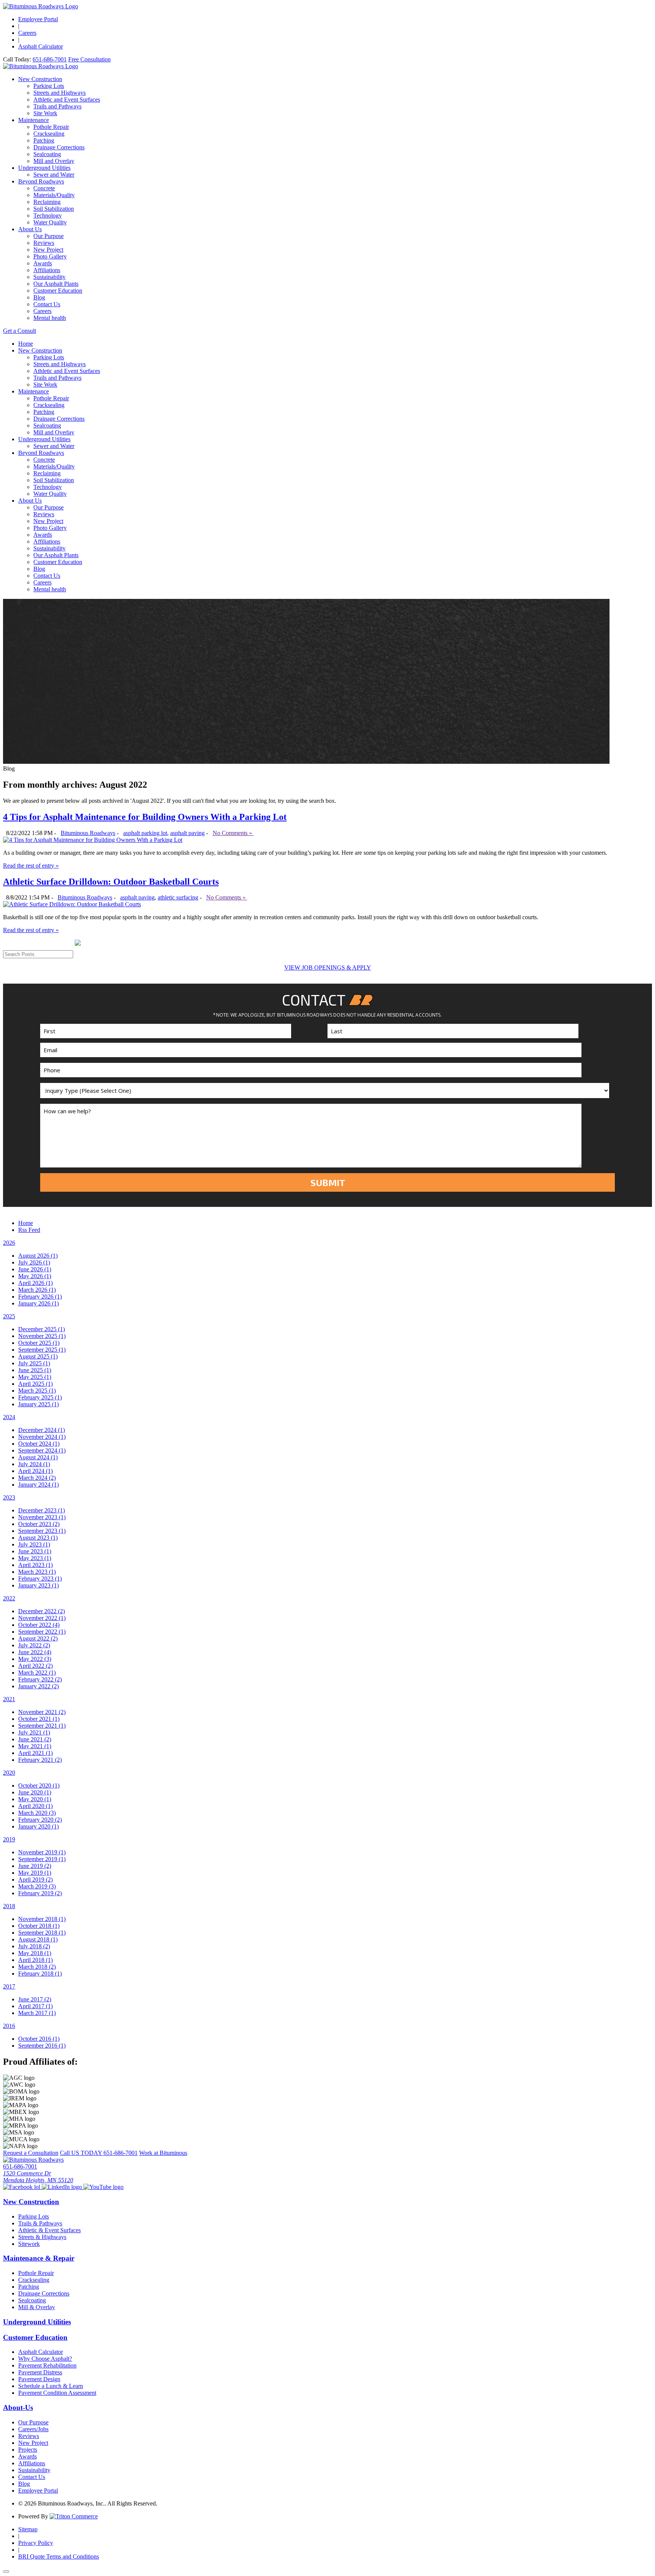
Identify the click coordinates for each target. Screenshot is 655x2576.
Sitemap (28, 2529)
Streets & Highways (42, 2237)
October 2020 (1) (39, 1785)
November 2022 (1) (42, 1618)
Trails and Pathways (57, 106)
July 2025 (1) (34, 1363)
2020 (9, 1773)
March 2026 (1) (37, 1290)
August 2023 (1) (38, 1538)
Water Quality (50, 222)
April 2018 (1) (35, 1960)
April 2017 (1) (35, 2006)
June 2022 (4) (35, 1652)
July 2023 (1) (34, 1544)
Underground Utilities (44, 168)
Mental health (50, 318)
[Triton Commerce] (74, 2516)
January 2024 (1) (38, 1485)
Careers (27, 33)
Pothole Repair (51, 127)
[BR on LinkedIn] (63, 2187)
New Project (48, 250)
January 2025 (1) (38, 1404)
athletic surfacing (178, 897)
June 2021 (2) (35, 1739)
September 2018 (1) (42, 1933)
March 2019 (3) (37, 1886)
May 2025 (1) (35, 1377)
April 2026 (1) (35, 1283)
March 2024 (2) (37, 1478)
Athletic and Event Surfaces (67, 99)
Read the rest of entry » (31, 866)
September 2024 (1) (42, 1450)
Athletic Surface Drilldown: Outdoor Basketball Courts (111, 882)
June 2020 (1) (35, 1792)
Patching (44, 140)
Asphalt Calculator (41, 46)
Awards (43, 263)
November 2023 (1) (42, 1517)
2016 (9, 2026)
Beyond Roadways (41, 181)
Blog (39, 297)
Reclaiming (47, 202)
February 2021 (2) (40, 1760)
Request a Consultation (31, 2153)
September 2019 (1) (42, 1859)
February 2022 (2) (40, 1679)
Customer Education (58, 291)
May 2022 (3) (35, 1659)
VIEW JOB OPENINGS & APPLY (328, 968)
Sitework (29, 2244)
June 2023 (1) (35, 1551)
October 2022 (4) (39, 1625)
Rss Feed (29, 1230)
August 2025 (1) (38, 1356)
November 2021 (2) (42, 1712)
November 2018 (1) (42, 1919)
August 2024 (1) (38, 1457)
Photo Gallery (50, 256)
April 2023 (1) (35, 1565)
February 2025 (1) (40, 1397)
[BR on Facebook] (22, 2187)
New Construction (40, 79)
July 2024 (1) (34, 1464)
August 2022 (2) (38, 1638)
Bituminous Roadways (88, 833)
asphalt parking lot (145, 833)
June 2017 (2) (35, 1999)
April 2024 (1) (35, 1471)
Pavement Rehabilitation (47, 2365)
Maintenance (34, 120)
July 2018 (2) (34, 1946)
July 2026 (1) (34, 1262)
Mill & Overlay (37, 2307)
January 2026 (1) (38, 1303)
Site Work (45, 113)
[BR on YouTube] (103, 2187)
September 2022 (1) (42, 1632)
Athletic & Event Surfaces (49, 2230)
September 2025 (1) (42, 1350)
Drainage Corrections (59, 147)
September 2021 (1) (42, 1726)
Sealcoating (47, 154)
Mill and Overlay (54, 161)
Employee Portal (38, 19)
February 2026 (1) (40, 1297)
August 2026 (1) (38, 1256)
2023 (9, 1497)
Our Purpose (49, 236)
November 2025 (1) (42, 1336)
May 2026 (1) (35, 1276)
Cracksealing (49, 134)
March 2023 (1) (37, 1572)
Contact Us (47, 304)
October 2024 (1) (39, 1444)
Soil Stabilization (54, 209)
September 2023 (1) (42, 1531)
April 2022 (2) (35, 1666)
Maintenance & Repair (39, 2258)
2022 (9, 1598)
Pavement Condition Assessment (57, 2393)
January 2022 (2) (38, 1686)
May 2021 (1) (35, 1746)
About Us (30, 229)
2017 (9, 1986)
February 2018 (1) (40, 1974)
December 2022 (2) (42, 1611)
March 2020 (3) (37, 1813)
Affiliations (47, 270)
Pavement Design (39, 2379)
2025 (9, 1316)
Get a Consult (20, 331)
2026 (9, 1243)
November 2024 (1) (42, 1437)
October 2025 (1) (39, 1343)
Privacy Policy (36, 2543)
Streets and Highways (60, 93)
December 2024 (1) (42, 1430)
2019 (9, 1839)
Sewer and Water (54, 175)
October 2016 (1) (39, 2039)
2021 (9, 1699)
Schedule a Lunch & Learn (51, 2386)
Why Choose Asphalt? (45, 2359)
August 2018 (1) (38, 1939)
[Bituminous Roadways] (41, 6)
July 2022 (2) (34, 1645)
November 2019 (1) (42, 1852)
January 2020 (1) (38, 1826)
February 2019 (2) (40, 1893)
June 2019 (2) (35, 1866)
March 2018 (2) (37, 1967)
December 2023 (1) (42, 1510)
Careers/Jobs (33, 2429)
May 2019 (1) (35, 1873)
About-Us (18, 2408)
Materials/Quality (54, 195)
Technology (48, 215)
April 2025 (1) (35, 1384)
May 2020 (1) (35, 1799)
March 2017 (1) (37, 2013)
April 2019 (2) (35, 1880)
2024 (9, 1417)
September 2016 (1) (42, 2046)
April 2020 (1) (35, 1806)
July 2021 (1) (34, 1732)
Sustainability (49, 277)
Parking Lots (49, 86)
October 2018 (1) (39, 1926)
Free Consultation (89, 59)
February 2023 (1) (40, 1579)
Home (26, 344)
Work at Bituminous (163, 2153)
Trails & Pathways (40, 2223)
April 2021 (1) (35, 1753)
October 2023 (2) (39, 1524)
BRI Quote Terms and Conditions (59, 2556)
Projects (28, 2450)
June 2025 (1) (35, 1370)
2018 (9, 1906)
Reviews (44, 243)
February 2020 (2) (40, 1820)
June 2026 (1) (35, 1269)
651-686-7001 (50, 59)
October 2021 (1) (39, 1719)
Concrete (44, 188)
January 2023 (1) (38, 1585)
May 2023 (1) (35, 1558)
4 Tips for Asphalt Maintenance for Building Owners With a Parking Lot (145, 817)
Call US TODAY (99, 2153)
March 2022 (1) (37, 1673)
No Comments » (233, 833)
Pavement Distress (40, 2372)
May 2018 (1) (35, 1953)
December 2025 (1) (42, 1329)
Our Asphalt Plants (56, 284)
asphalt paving (187, 833)
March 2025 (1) (37, 1391)
